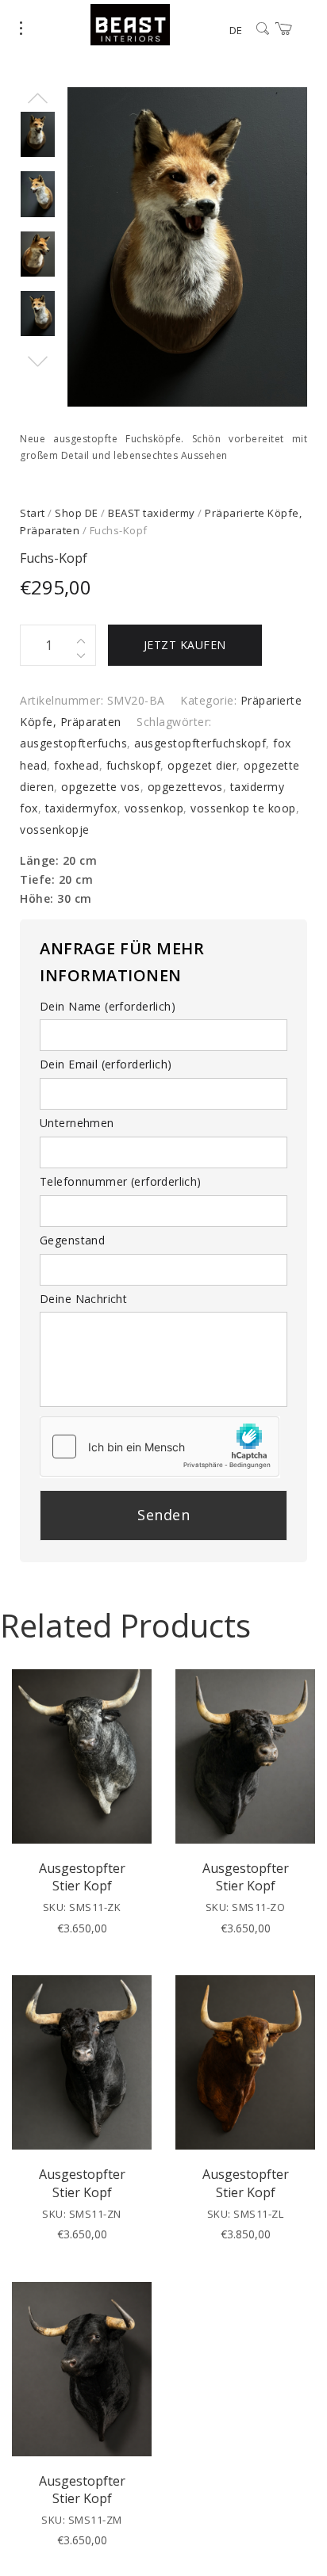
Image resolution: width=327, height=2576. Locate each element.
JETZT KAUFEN (185, 645)
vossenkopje (55, 829)
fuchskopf (134, 765)
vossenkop (154, 808)
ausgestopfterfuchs (73, 743)
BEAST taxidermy (152, 513)
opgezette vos (101, 787)
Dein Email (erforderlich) (106, 1064)
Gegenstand (72, 1240)
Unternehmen (77, 1123)
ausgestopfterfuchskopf (200, 743)
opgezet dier (202, 765)
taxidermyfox (81, 808)
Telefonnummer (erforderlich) (121, 1181)
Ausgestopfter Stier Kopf (82, 1877)
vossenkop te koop (243, 808)
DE (236, 30)
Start (33, 513)
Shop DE (77, 513)
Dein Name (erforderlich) (108, 1006)
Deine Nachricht (83, 1299)
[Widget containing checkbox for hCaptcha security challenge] (160, 1447)
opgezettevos (185, 787)
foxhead (77, 765)
